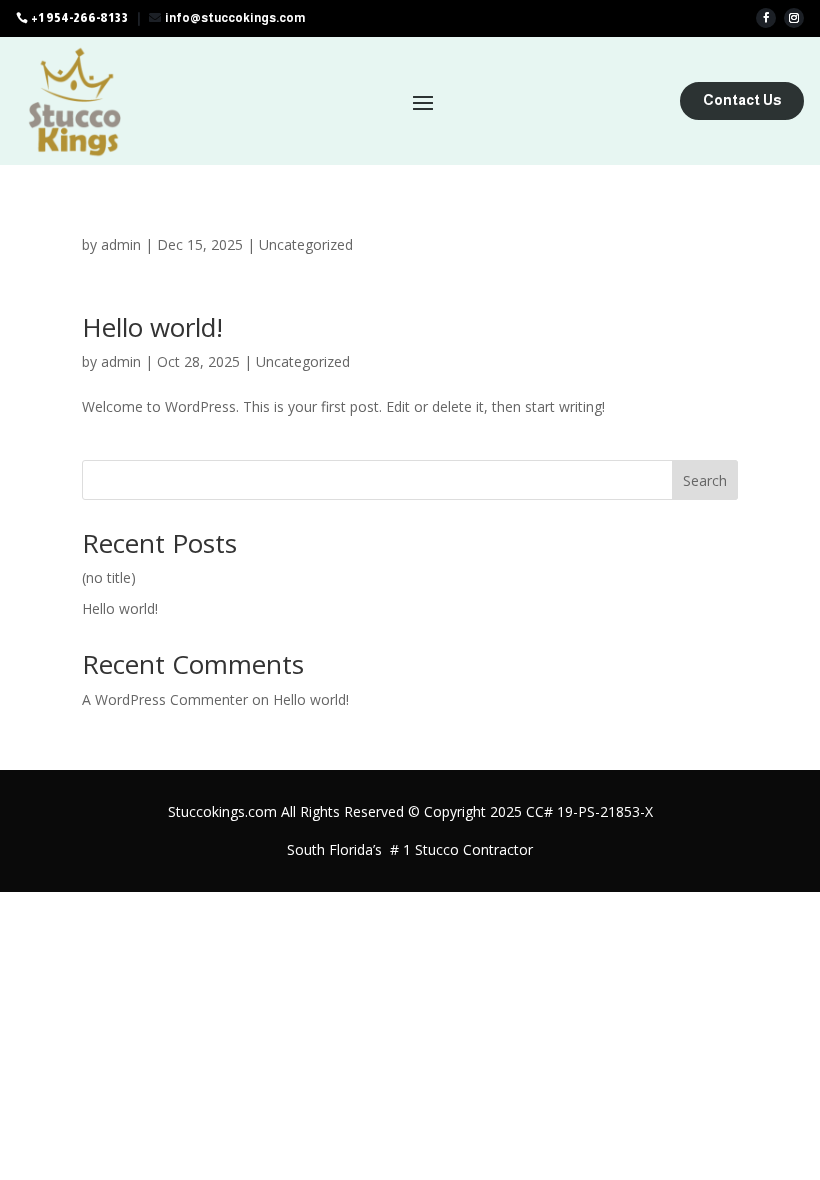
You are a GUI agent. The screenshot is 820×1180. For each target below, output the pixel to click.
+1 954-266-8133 (79, 18)
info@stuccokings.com (235, 18)
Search (705, 480)
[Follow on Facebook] (766, 18)
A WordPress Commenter (165, 699)
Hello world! (152, 327)
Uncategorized (306, 244)
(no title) (109, 577)
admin (121, 244)
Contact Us (742, 100)
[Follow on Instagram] (794, 18)
